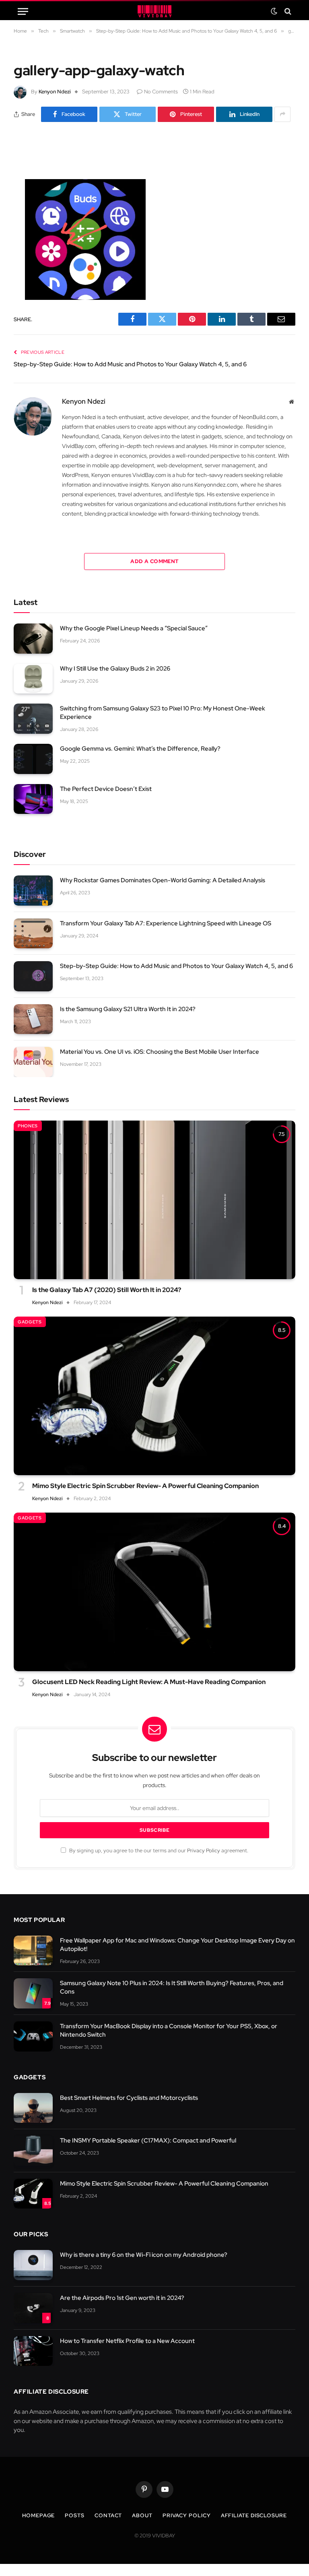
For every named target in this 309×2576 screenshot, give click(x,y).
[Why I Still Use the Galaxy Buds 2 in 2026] (33, 679)
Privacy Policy (204, 1850)
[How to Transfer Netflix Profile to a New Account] (33, 2351)
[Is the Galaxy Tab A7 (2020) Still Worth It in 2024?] (154, 1200)
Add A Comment (154, 561)
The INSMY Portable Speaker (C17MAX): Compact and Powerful (148, 2140)
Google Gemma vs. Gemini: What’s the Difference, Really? (140, 749)
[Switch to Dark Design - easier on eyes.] (274, 11)
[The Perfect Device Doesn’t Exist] (33, 799)
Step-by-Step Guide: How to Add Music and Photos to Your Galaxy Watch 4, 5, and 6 (130, 364)
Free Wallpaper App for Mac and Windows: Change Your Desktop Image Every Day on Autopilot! (177, 1945)
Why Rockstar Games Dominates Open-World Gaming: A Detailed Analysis (163, 880)
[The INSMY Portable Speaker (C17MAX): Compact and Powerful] (33, 2151)
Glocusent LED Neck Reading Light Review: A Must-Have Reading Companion (149, 1682)
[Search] (287, 11)
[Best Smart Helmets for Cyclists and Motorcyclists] (33, 2108)
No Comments (161, 92)
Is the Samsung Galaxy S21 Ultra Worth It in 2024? (128, 1009)
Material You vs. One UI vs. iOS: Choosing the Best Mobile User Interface (160, 1052)
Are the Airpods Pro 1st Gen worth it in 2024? (122, 2298)
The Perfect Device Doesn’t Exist (106, 789)
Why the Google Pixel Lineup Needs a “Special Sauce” (134, 628)
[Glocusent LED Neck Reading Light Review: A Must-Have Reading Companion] (154, 1592)
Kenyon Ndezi (55, 92)
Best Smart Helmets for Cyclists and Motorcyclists (129, 2098)
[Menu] (23, 11)
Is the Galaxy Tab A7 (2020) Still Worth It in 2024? (107, 1290)
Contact (108, 2515)
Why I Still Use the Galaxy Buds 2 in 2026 (115, 669)
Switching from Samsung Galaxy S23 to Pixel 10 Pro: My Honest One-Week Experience (163, 713)
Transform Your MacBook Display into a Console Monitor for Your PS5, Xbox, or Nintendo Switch (169, 2030)
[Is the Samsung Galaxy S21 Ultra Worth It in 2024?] (33, 1019)
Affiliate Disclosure (254, 2515)
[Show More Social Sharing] (282, 114)
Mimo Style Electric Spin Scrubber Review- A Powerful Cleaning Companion (145, 1486)
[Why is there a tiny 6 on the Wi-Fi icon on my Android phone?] (33, 2265)
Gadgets (30, 1322)
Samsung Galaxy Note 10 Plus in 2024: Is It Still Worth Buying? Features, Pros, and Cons (172, 1987)
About (142, 2515)
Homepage (38, 2515)
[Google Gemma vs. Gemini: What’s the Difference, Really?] (33, 759)
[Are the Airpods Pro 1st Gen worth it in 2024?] (33, 2308)
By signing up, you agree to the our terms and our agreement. (158, 1850)
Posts (75, 2515)
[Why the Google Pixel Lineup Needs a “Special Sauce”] (33, 639)
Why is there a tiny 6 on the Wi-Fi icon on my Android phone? (144, 2255)
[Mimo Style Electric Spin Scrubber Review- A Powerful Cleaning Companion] (154, 1396)
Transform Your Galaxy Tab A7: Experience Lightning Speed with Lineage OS (166, 923)
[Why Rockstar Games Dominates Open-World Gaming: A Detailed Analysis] (33, 891)
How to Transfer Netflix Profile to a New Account (127, 2341)
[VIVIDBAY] (154, 11)
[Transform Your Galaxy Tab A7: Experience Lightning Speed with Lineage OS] (33, 934)
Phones (28, 1126)
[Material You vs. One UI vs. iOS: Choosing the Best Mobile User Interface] (33, 1062)
